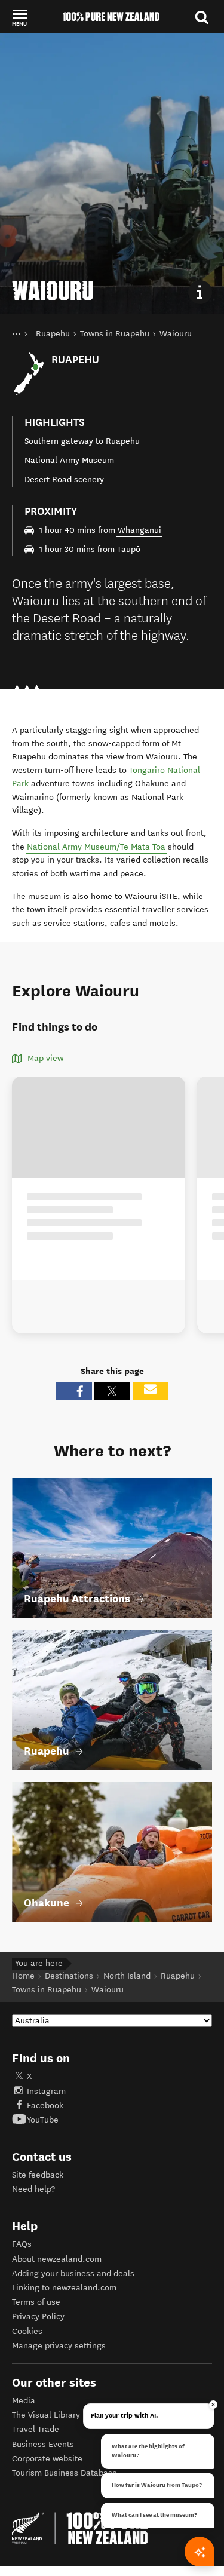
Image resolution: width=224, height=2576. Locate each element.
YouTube (43, 2120)
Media (24, 2401)
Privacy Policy (38, 2316)
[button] (19, 17)
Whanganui (139, 530)
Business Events (43, 2444)
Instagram (46, 2091)
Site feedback (38, 2175)
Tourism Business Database (65, 2473)
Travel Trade (36, 2429)
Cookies (27, 2331)
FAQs (22, 2244)
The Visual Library (46, 2415)
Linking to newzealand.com (64, 2288)
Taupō (129, 549)
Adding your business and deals (73, 2273)
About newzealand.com (57, 2259)
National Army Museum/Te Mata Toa (96, 847)
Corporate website (47, 2459)
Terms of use (36, 2302)
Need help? (33, 2189)
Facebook (45, 2106)
